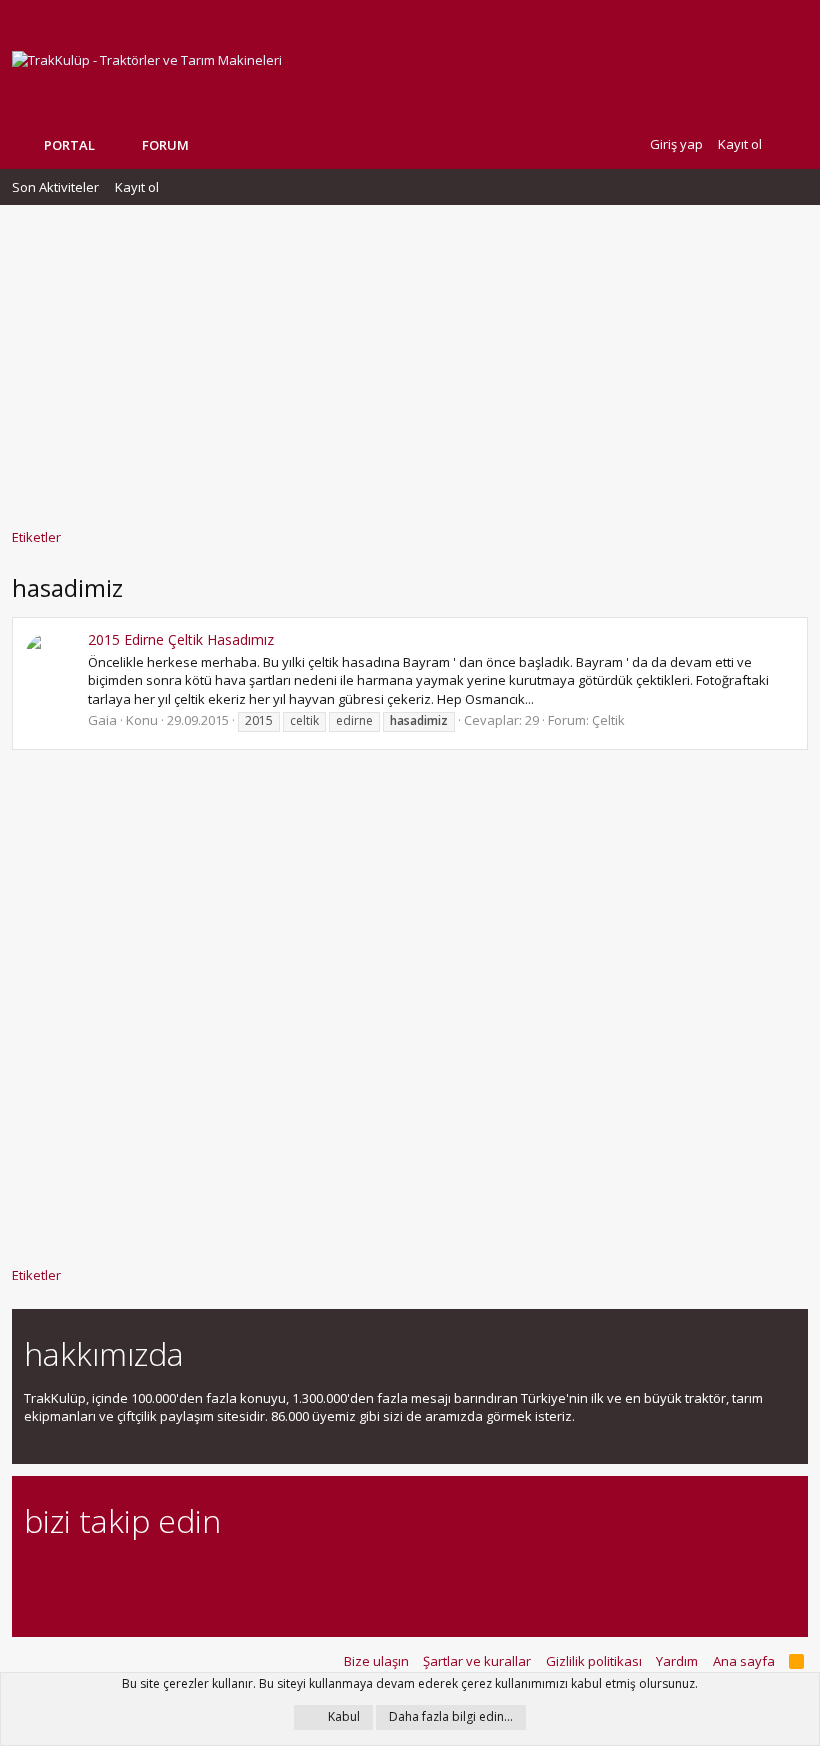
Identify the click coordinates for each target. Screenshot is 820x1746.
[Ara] (792, 144)
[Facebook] (35, 1576)
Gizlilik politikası (594, 1661)
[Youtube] (245, 1576)
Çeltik (608, 720)
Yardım (677, 1661)
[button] (204, 145)
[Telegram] (175, 1576)
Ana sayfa (744, 1661)
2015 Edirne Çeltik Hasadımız (181, 639)
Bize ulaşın (376, 1661)
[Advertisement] (410, 357)
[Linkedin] (105, 1576)
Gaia (102, 720)
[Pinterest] (140, 1576)
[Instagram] (70, 1576)
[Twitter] (210, 1576)
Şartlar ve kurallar (477, 1661)
